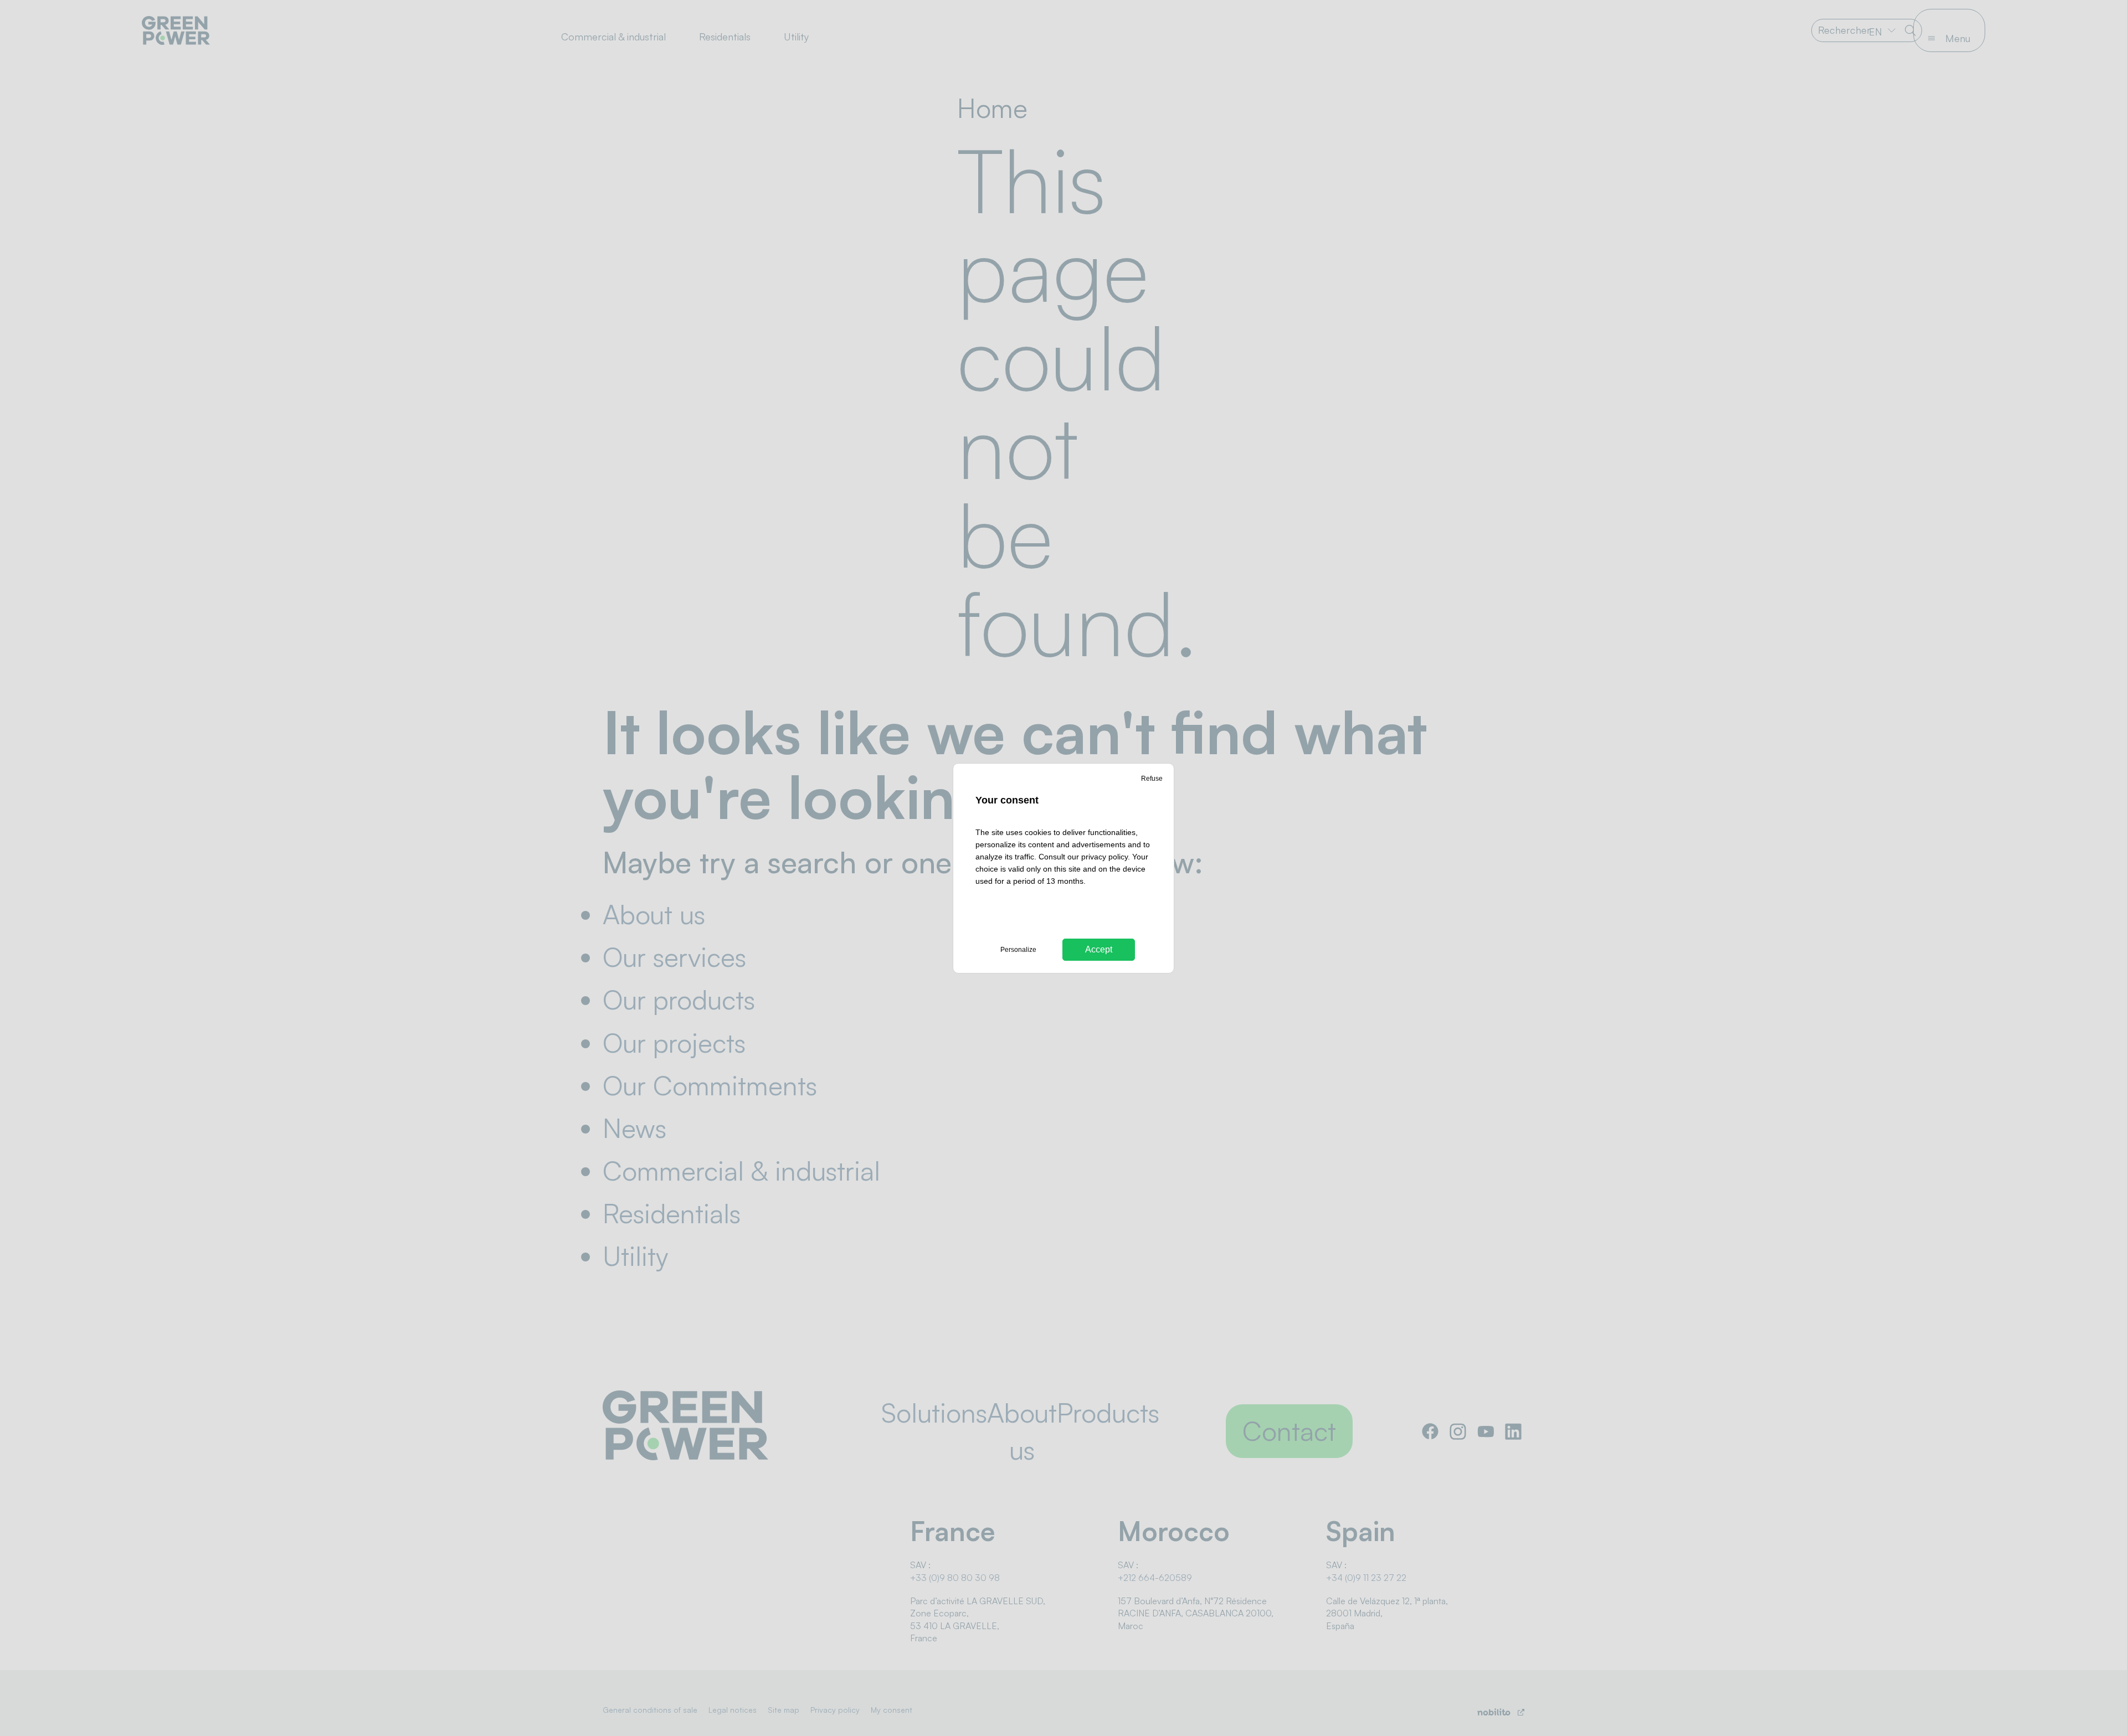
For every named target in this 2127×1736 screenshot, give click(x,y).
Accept (1099, 949)
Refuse (1152, 779)
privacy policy (1104, 857)
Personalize (1018, 950)
